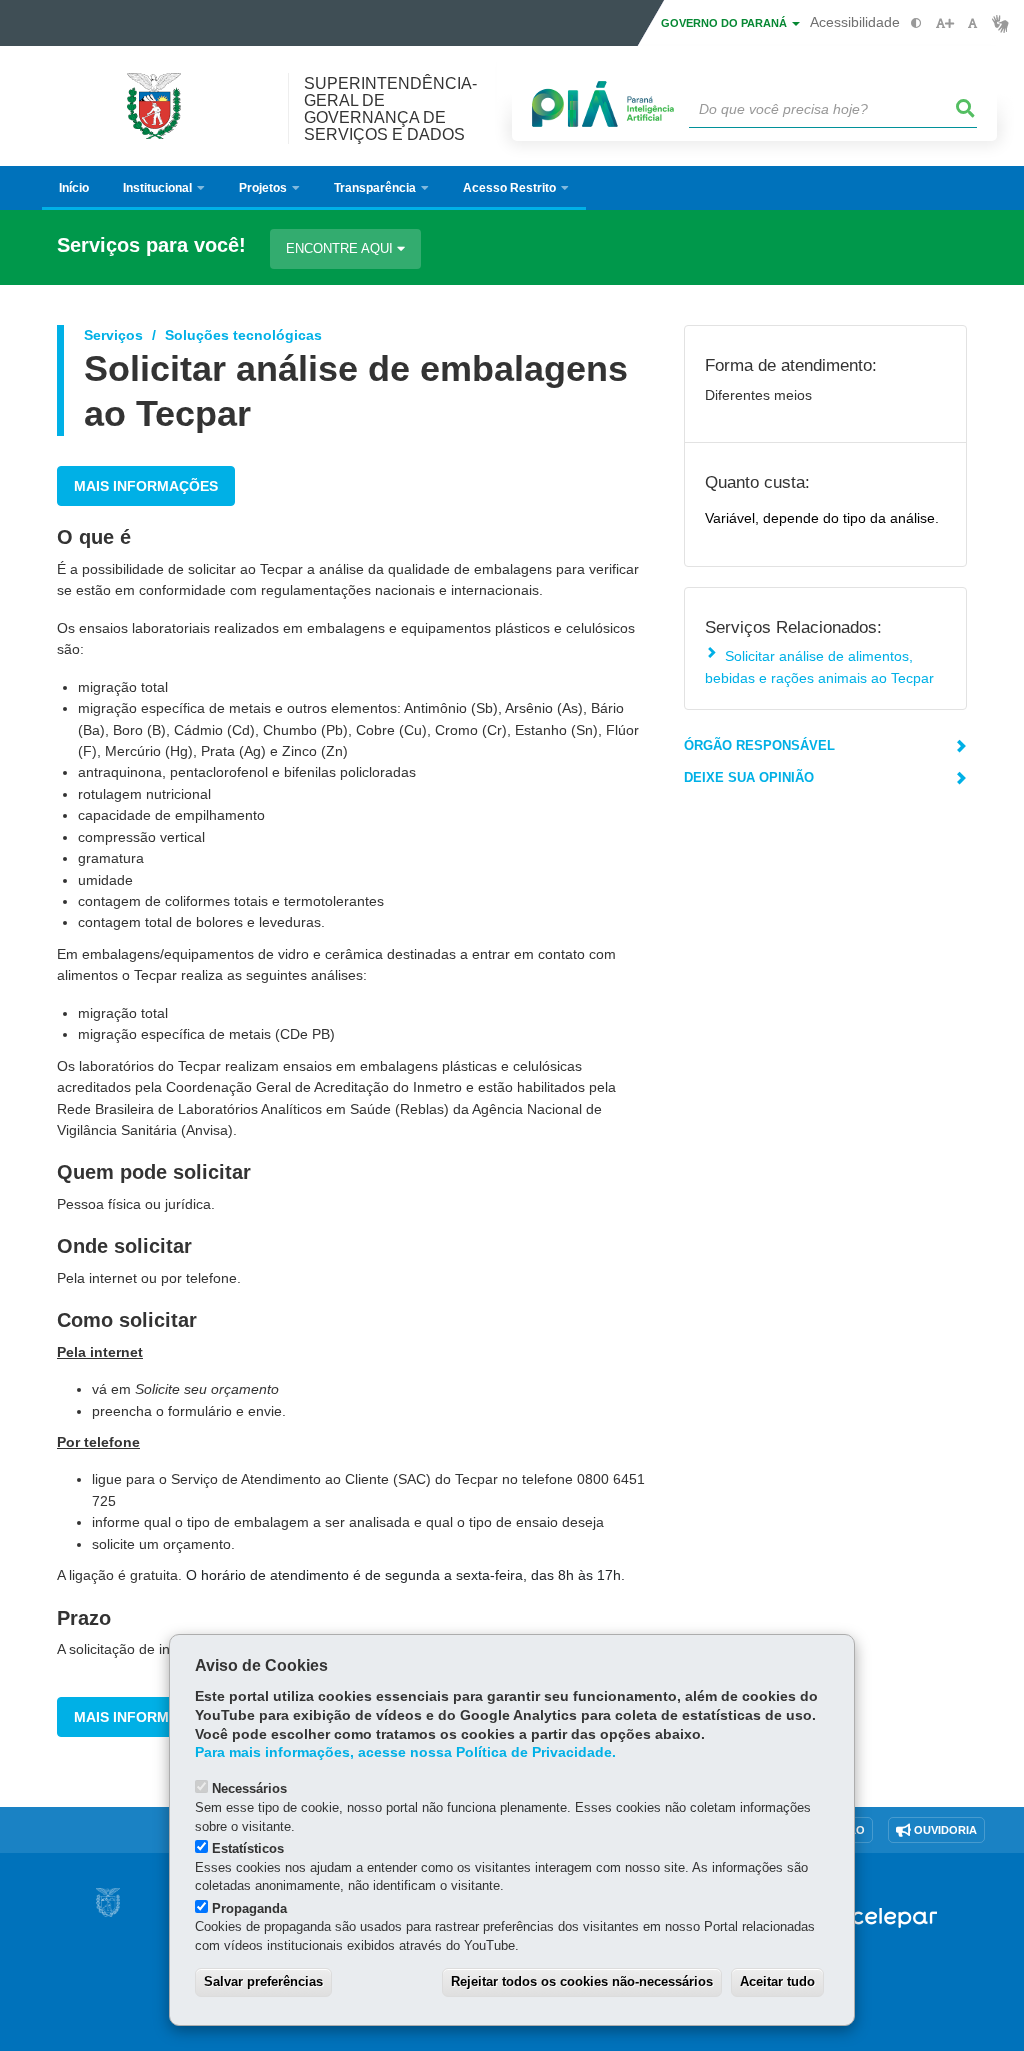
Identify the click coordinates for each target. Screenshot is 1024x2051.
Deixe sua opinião (749, 777)
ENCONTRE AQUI (341, 248)
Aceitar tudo (777, 1981)
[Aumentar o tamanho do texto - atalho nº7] (944, 23)
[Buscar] (966, 109)
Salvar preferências (263, 1981)
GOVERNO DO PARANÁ (725, 23)
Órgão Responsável (759, 745)
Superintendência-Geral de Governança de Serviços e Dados (390, 109)
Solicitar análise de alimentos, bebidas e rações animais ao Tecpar (819, 666)
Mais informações (146, 486)
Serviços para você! (151, 245)
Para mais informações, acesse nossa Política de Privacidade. (405, 1752)
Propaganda (249, 1908)
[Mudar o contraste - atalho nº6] (916, 23)
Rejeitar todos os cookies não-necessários (582, 1981)
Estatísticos (248, 1848)
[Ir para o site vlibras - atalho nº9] (1000, 23)
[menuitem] (164, 188)
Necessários (249, 1788)
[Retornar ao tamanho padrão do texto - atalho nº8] (972, 23)
